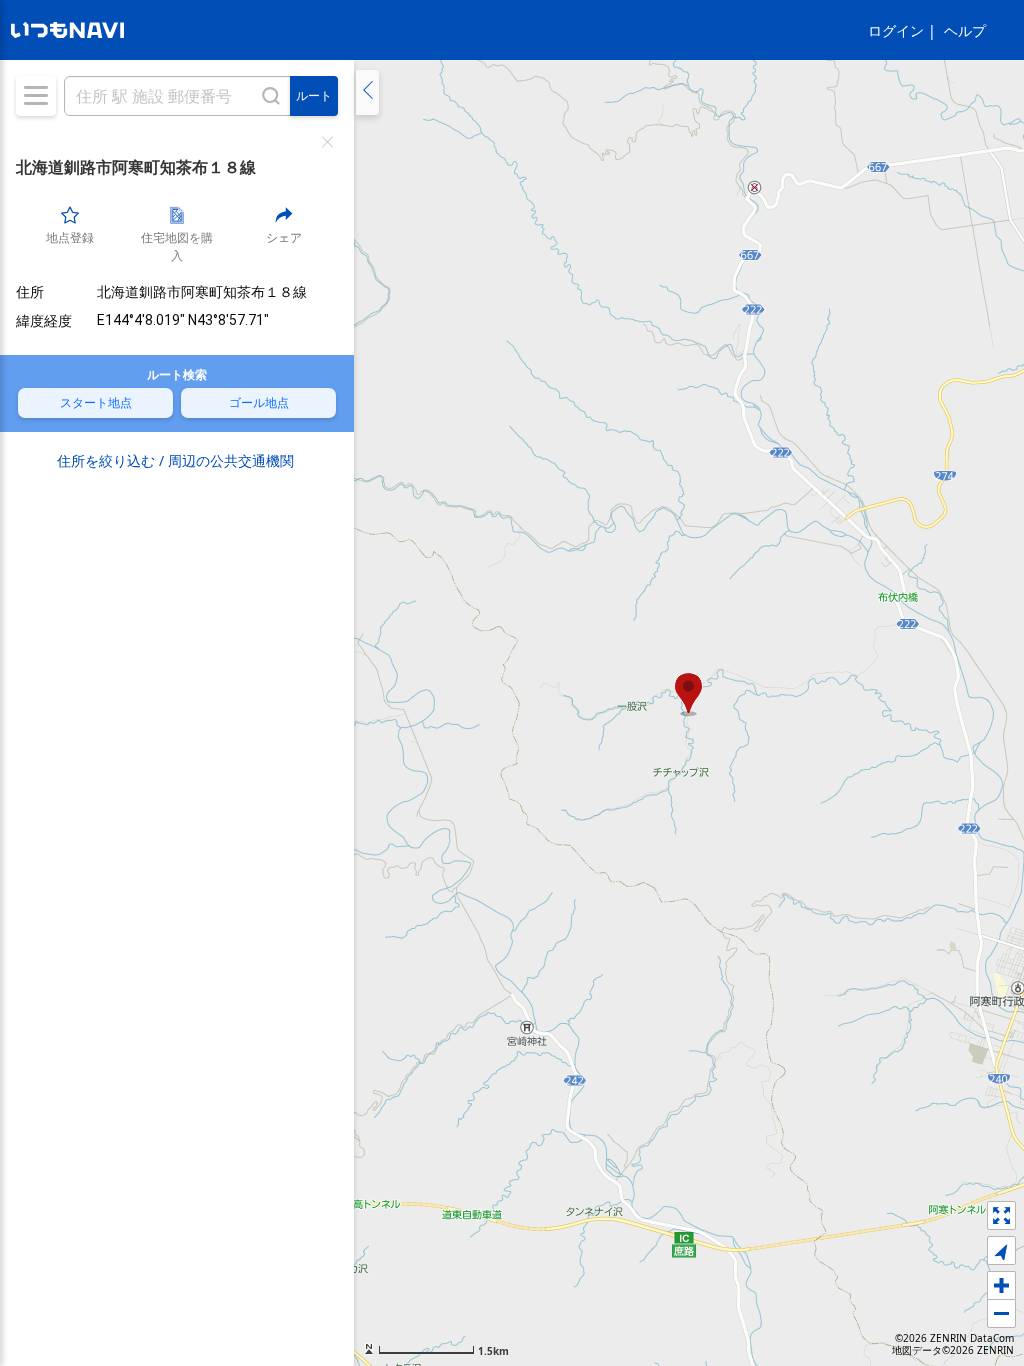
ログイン (896, 30)
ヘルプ (965, 30)
